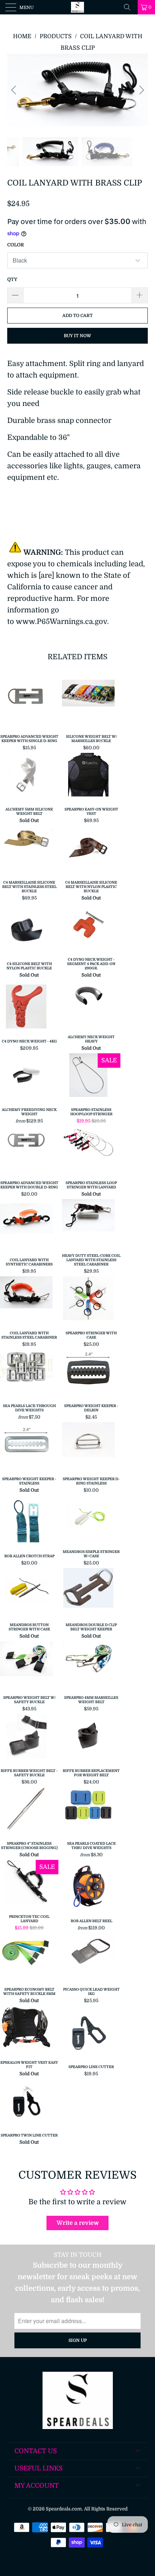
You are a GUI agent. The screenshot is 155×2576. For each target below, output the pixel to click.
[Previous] (15, 90)
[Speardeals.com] (78, 7)
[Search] (130, 7)
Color (15, 245)
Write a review (78, 2223)
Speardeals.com (64, 2509)
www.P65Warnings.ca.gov (61, 622)
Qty (12, 279)
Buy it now (77, 336)
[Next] (140, 90)
